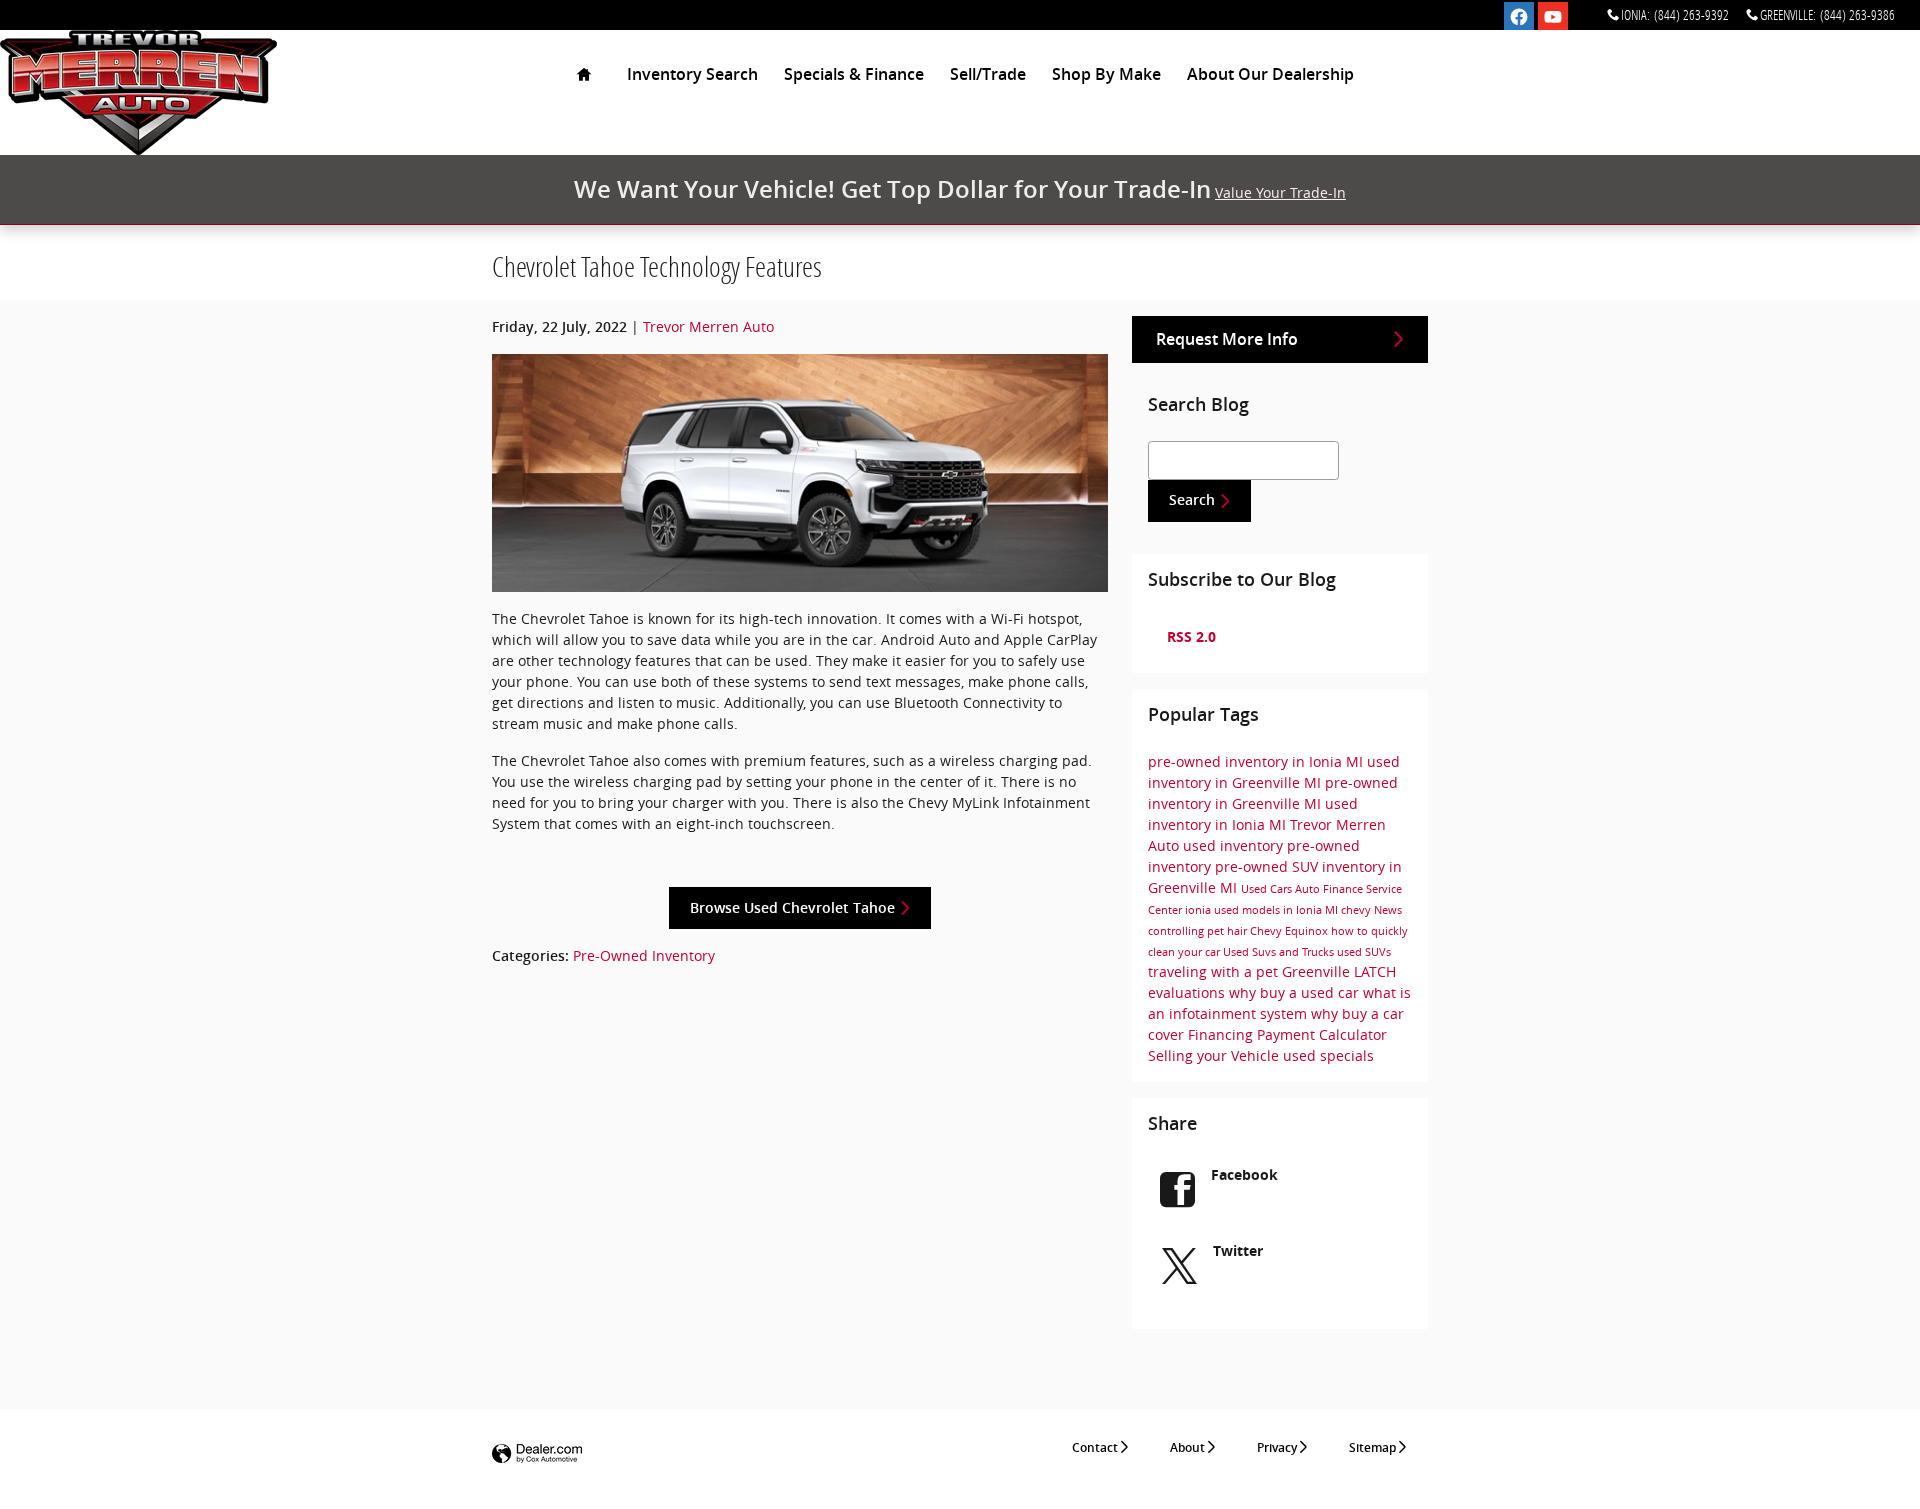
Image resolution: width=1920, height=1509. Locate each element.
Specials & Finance (854, 74)
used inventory (1235, 845)
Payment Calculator (1322, 1034)
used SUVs (1364, 952)
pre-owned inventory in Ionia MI (1257, 761)
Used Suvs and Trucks (1280, 952)
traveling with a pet (1215, 971)
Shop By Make (1106, 74)
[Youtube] (1553, 17)
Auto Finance (1330, 889)
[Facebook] (1519, 17)
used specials (1328, 1055)
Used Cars (1268, 889)
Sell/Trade (988, 74)
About (1187, 1448)
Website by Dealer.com (537, 1454)
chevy (1357, 910)
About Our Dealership (1270, 74)
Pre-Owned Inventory (644, 955)
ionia (1199, 910)
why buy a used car (1296, 992)
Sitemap (1372, 1448)
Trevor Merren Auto (708, 326)
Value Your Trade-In (1280, 192)
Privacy (1277, 1448)
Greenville (1318, 971)
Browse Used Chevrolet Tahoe (792, 908)
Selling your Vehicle (1215, 1055)
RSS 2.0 (1189, 636)
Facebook (1244, 1174)
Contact (1095, 1448)
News (1388, 910)
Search (1192, 500)
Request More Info (1227, 339)
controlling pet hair (1199, 931)
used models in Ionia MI (1277, 910)
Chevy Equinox (1290, 931)
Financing (1222, 1034)
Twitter (1238, 1250)
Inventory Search (692, 74)
